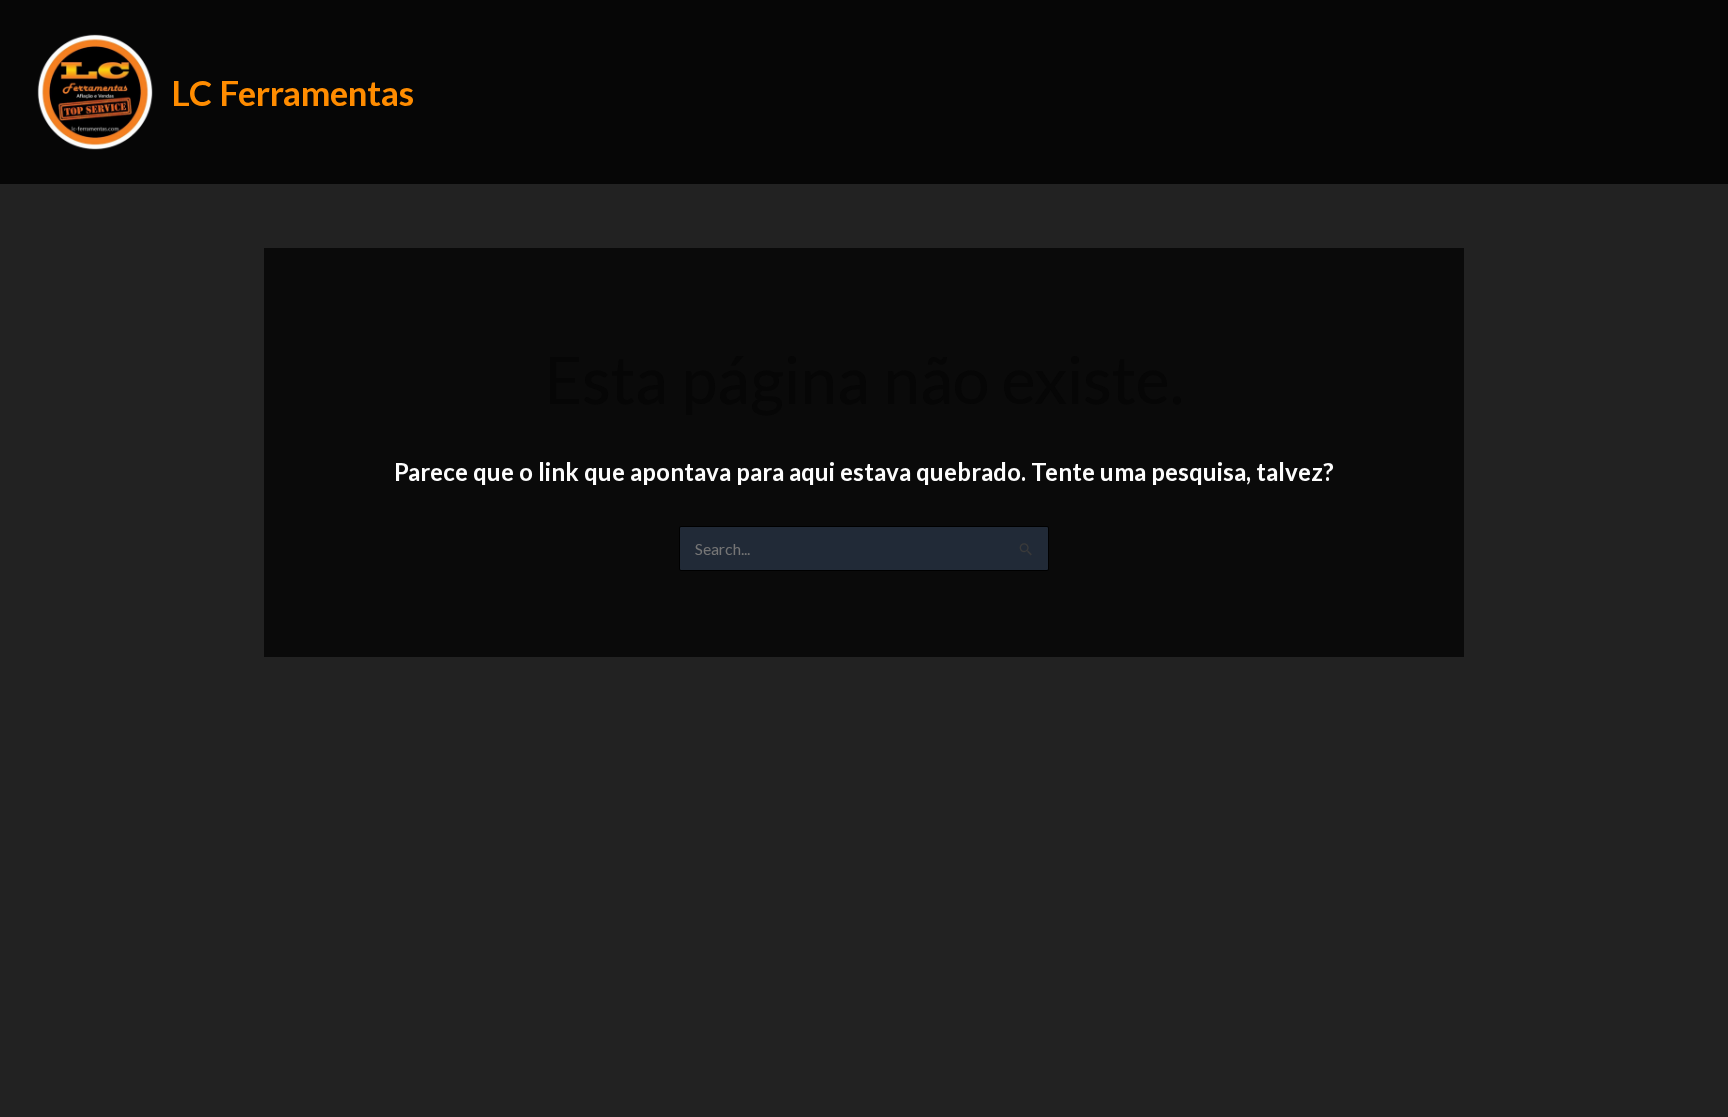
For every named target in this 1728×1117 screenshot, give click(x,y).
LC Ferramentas (292, 92)
